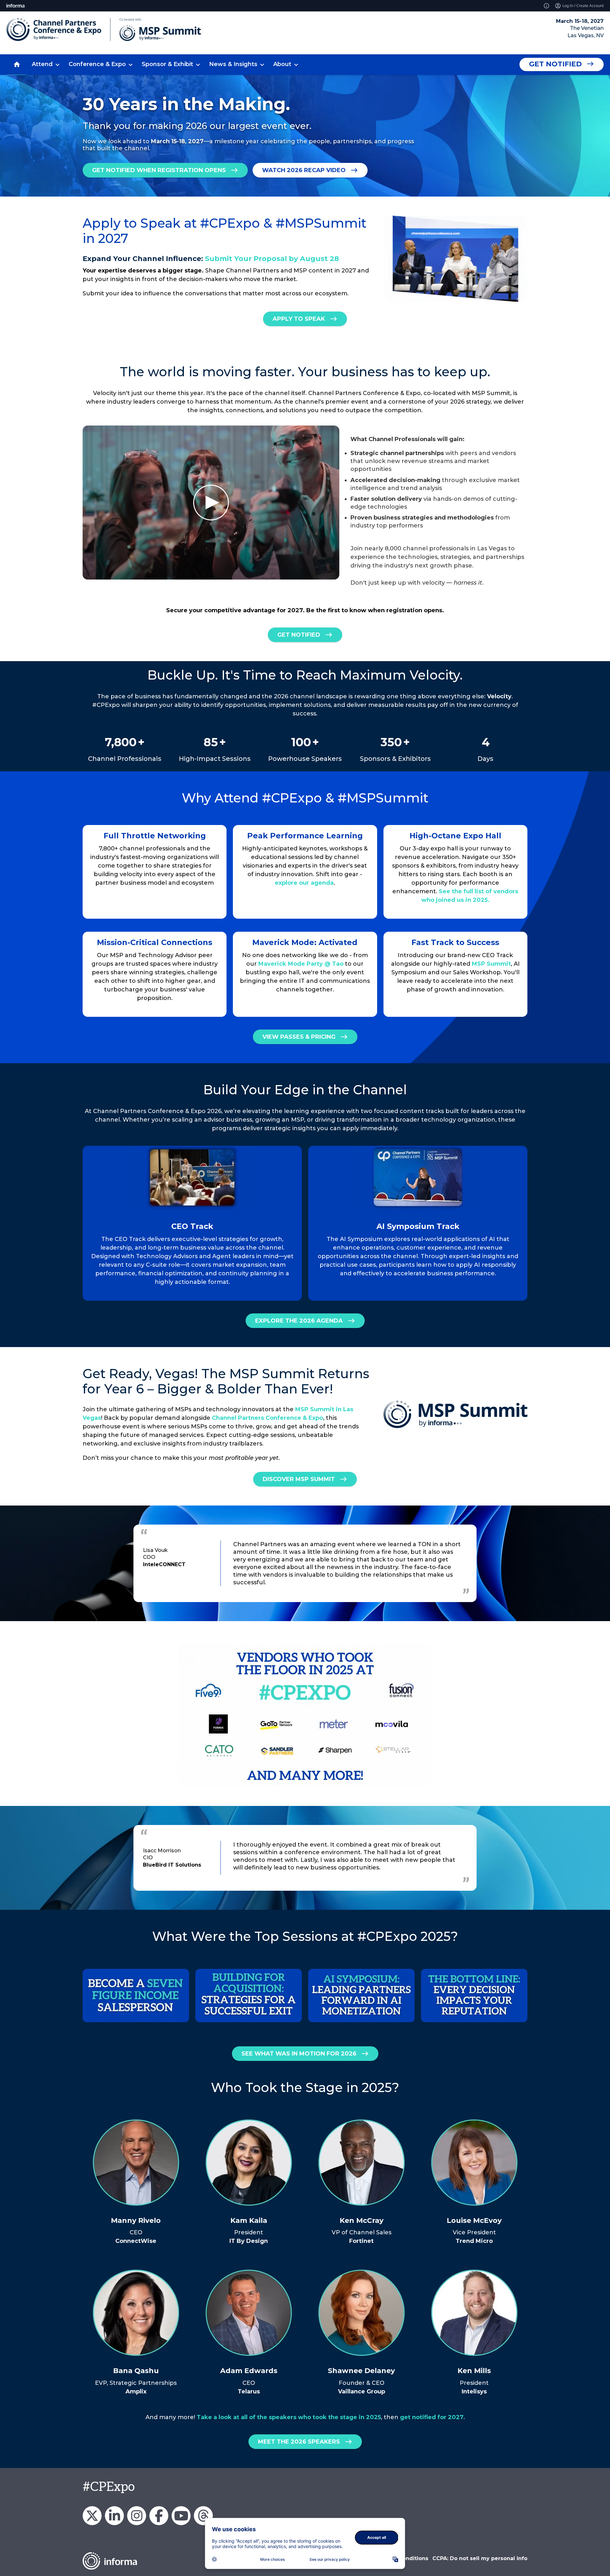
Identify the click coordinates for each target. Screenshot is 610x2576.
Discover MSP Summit (299, 1479)
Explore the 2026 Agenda (299, 1321)
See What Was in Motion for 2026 (299, 2054)
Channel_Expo (92, 2516)
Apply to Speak (299, 319)
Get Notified (555, 64)
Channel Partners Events (159, 2516)
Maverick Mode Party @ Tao (301, 964)
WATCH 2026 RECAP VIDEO (304, 170)
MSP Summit (491, 964)
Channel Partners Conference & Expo (268, 1418)
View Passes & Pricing (299, 1037)
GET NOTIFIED (299, 634)
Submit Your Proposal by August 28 (272, 259)
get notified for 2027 (432, 2417)
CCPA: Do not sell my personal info (480, 2558)
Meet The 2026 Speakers (299, 2442)
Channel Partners (114, 2516)
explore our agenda (304, 883)
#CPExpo (109, 2487)
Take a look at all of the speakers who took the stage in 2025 (289, 2417)
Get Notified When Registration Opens (159, 170)
